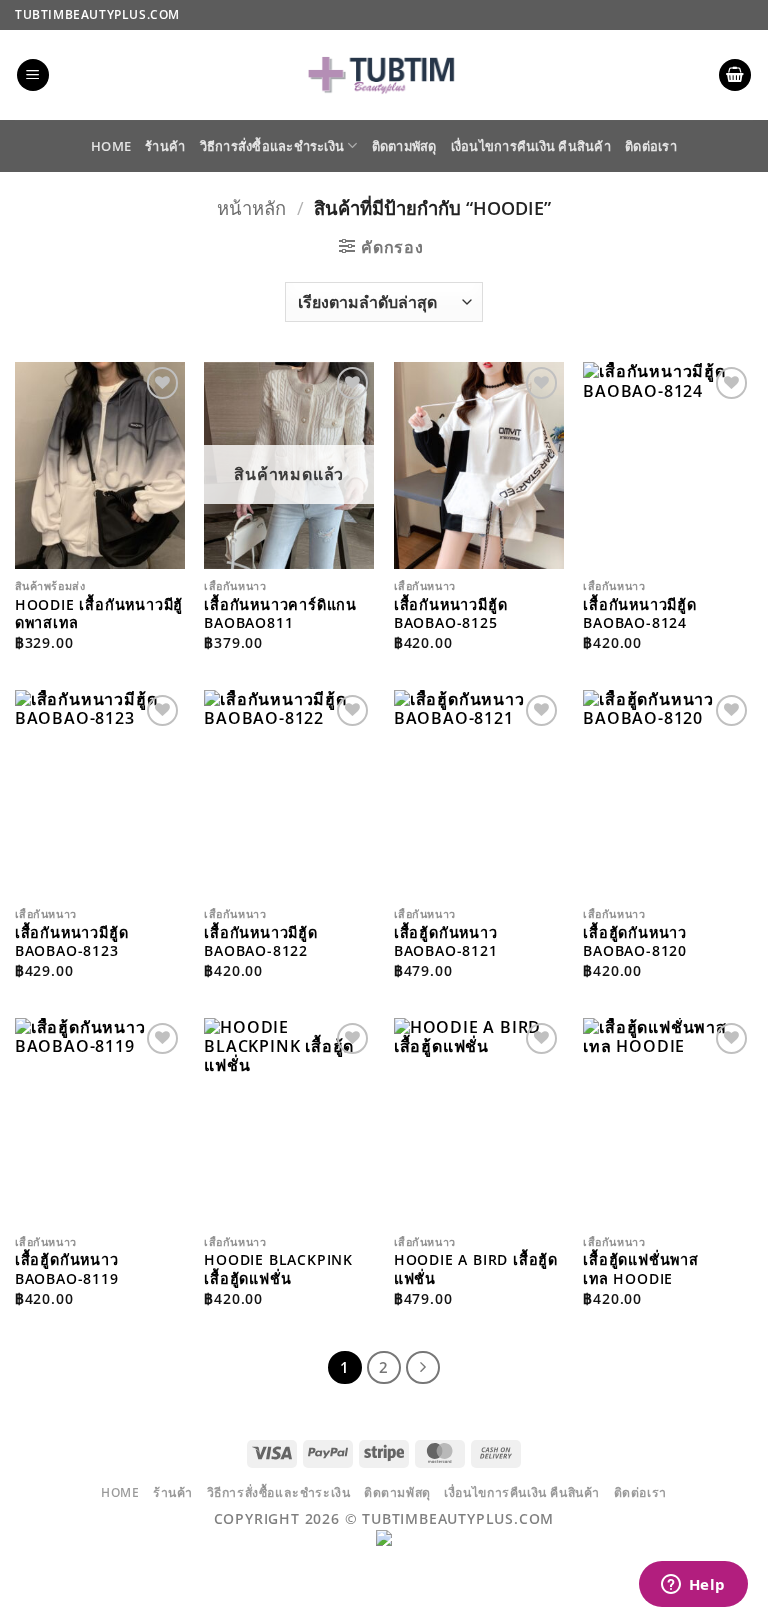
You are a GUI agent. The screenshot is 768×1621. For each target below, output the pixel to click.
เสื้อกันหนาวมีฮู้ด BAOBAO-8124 (640, 614)
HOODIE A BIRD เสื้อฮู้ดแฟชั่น (476, 1269)
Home (111, 146)
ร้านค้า (165, 146)
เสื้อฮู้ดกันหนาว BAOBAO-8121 (446, 942)
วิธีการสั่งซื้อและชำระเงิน (272, 146)
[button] (33, 75)
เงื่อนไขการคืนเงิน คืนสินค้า (531, 146)
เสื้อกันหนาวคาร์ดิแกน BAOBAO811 (280, 614)
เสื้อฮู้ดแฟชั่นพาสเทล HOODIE (641, 1269)
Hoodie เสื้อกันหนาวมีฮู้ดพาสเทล (99, 614)
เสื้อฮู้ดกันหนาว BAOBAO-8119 (67, 1269)
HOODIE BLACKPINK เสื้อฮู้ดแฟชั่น (278, 1269)
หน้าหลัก (251, 207)
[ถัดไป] (423, 1368)
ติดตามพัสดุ (404, 146)
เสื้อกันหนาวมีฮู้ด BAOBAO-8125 (451, 614)
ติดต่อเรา (651, 146)
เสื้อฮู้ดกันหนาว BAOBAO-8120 (635, 942)
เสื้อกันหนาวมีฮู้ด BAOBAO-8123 (72, 942)
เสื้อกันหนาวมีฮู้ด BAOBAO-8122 (261, 942)
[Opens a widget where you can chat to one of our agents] (693, 1586)
